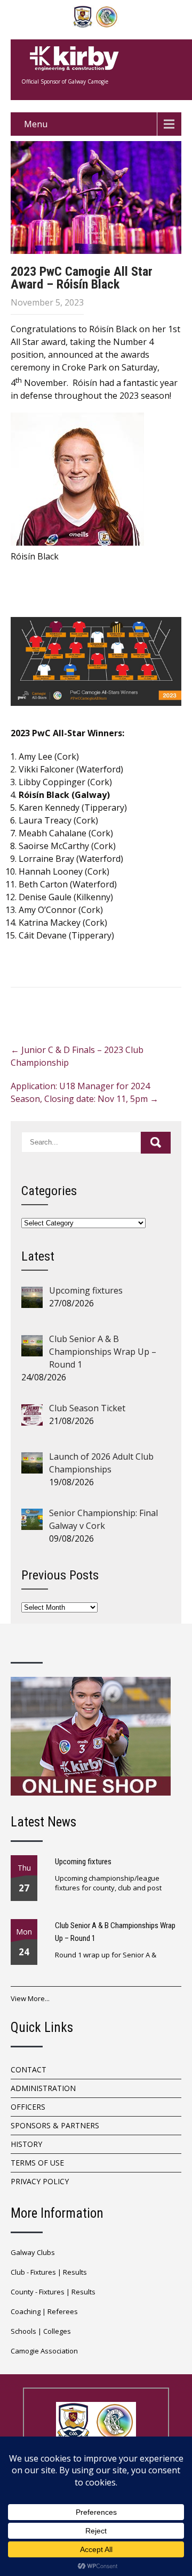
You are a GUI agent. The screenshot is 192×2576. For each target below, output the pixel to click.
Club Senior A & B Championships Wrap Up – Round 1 (115, 1932)
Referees (63, 2311)
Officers (28, 2107)
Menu (36, 124)
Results (75, 2272)
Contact (29, 2069)
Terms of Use (37, 2163)
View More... (30, 1998)
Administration (43, 2088)
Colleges (57, 2331)
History (26, 2144)
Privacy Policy (40, 2181)
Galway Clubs (33, 2252)
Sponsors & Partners (55, 2125)
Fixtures (43, 2272)
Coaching (26, 2311)
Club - (21, 2272)
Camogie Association (44, 2351)
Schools (23, 2331)
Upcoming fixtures (83, 1862)
